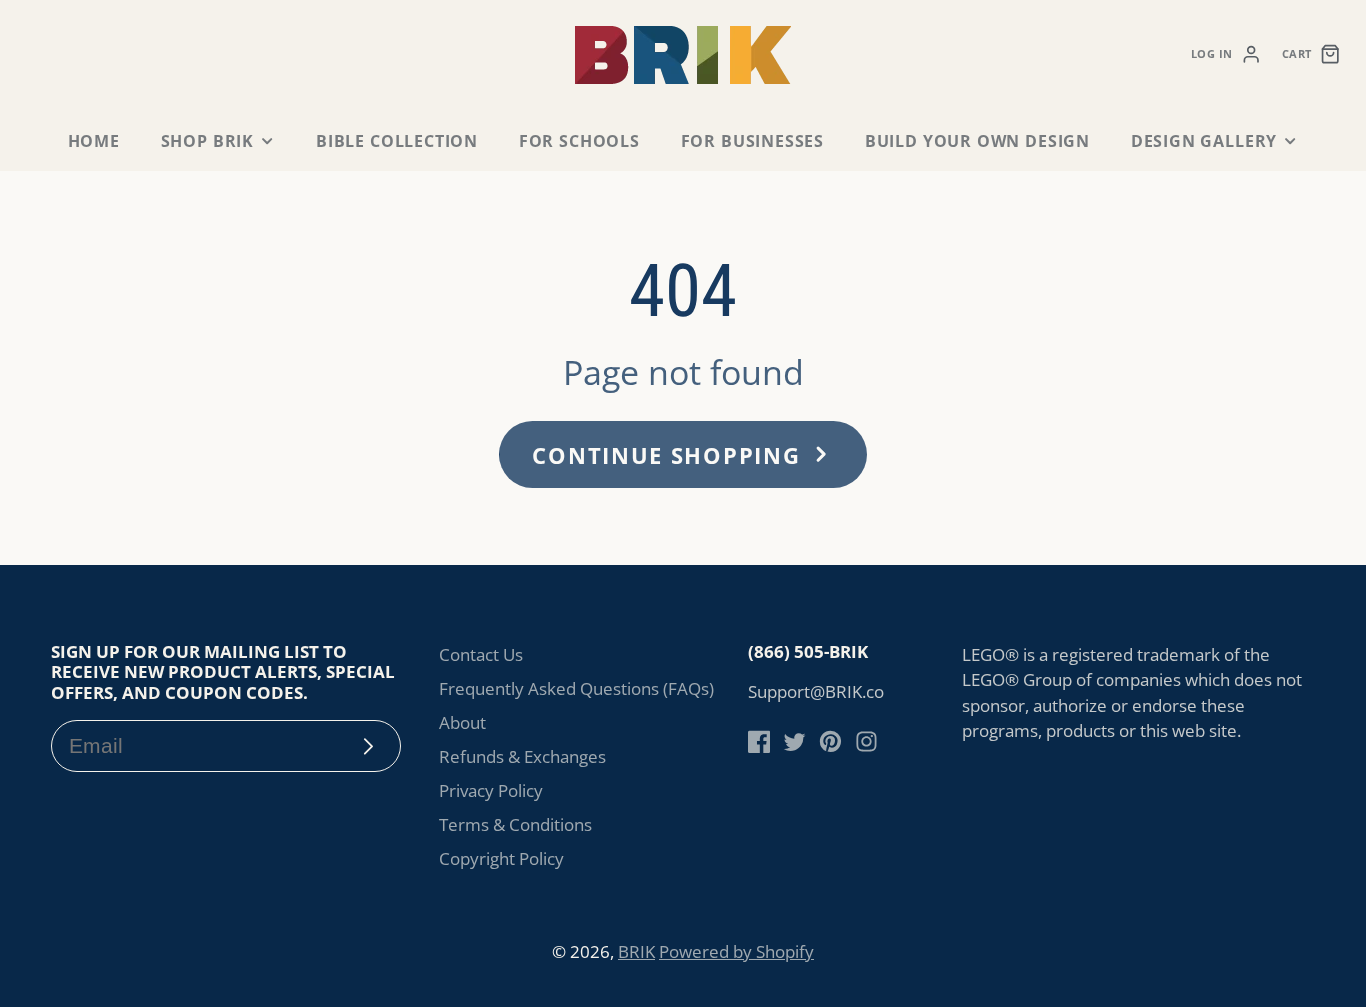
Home (94, 141)
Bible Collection (397, 141)
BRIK (636, 951)
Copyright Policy (501, 858)
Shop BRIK (207, 141)
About (462, 722)
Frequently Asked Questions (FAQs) (576, 688)
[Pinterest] (830, 741)
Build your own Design (977, 141)
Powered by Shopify (736, 951)
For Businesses (752, 141)
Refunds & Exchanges (522, 756)
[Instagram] (866, 741)
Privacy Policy (491, 790)
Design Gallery (1204, 141)
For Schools (579, 141)
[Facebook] (759, 741)
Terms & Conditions (515, 824)
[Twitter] (794, 741)
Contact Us (481, 654)
